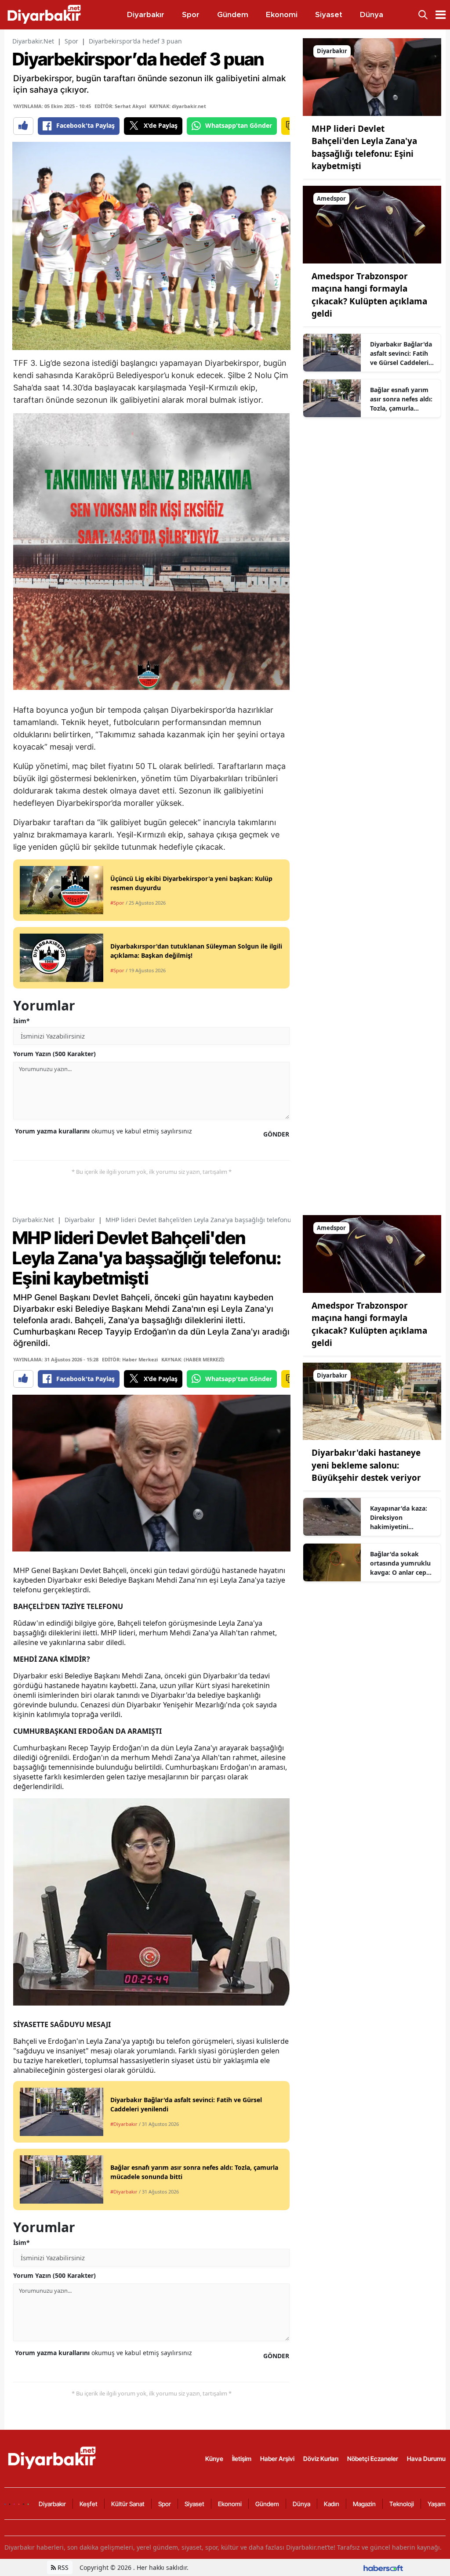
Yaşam (437, 2504)
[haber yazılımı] (383, 2567)
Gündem (267, 2504)
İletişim (242, 2459)
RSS (62, 2567)
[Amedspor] (372, 224)
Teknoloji (402, 2504)
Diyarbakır (80, 1220)
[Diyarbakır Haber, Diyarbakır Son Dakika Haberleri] (53, 2458)
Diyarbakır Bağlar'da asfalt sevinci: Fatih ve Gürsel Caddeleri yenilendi (401, 354)
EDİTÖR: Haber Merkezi (130, 1359)
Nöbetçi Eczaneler (373, 2459)
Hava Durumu (426, 2459)
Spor (71, 41)
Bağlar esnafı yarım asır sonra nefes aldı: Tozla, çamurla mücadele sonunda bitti (401, 399)
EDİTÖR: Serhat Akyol (120, 106)
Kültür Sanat (128, 2504)
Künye (214, 2459)
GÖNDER (276, 1134)
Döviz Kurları (321, 2459)
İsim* (22, 1021)
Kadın (332, 2504)
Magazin (364, 2504)
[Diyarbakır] (372, 76)
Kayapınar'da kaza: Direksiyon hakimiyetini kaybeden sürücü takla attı (399, 1518)
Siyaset (194, 2504)
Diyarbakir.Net (33, 41)
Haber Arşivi (277, 2459)
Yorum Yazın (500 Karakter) (54, 1054)
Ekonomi (230, 2504)
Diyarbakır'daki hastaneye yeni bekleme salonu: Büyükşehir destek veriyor (366, 1465)
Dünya (301, 2504)
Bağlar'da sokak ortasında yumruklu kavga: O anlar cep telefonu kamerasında (400, 1563)
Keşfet (89, 2504)
